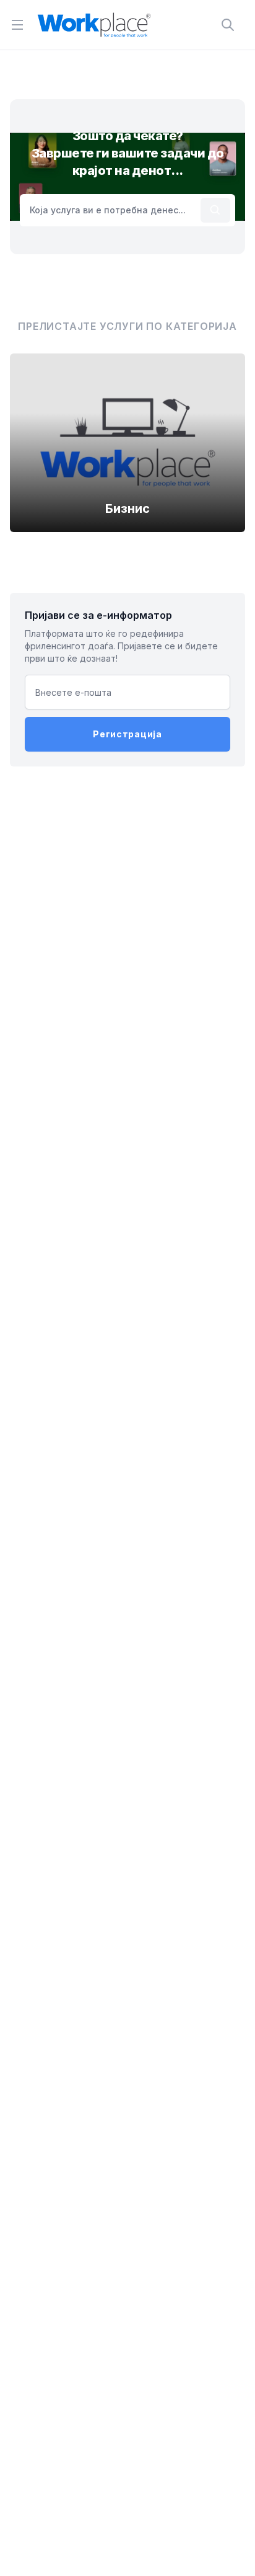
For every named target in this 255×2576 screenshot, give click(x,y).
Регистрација (127, 734)
